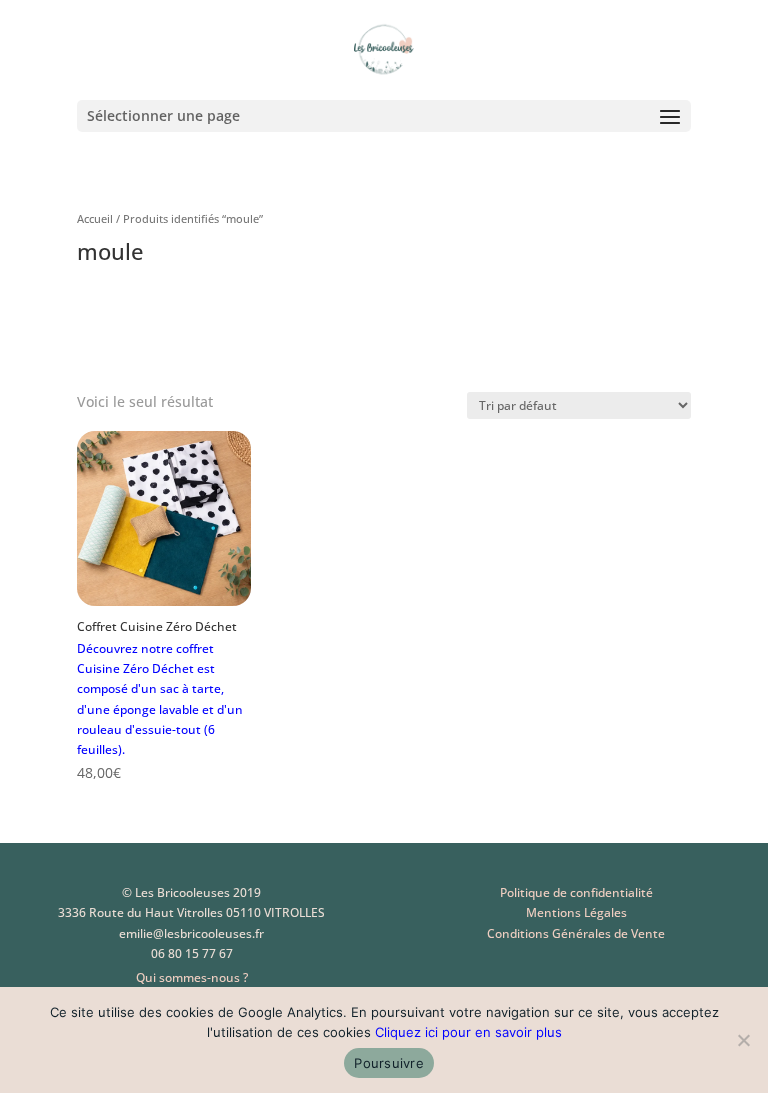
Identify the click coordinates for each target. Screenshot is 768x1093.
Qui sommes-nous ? (192, 977)
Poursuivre (389, 1063)
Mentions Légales (576, 912)
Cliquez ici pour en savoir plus (468, 1032)
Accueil (95, 218)
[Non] (743, 1040)
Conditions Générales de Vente (576, 933)
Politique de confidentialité (576, 892)
